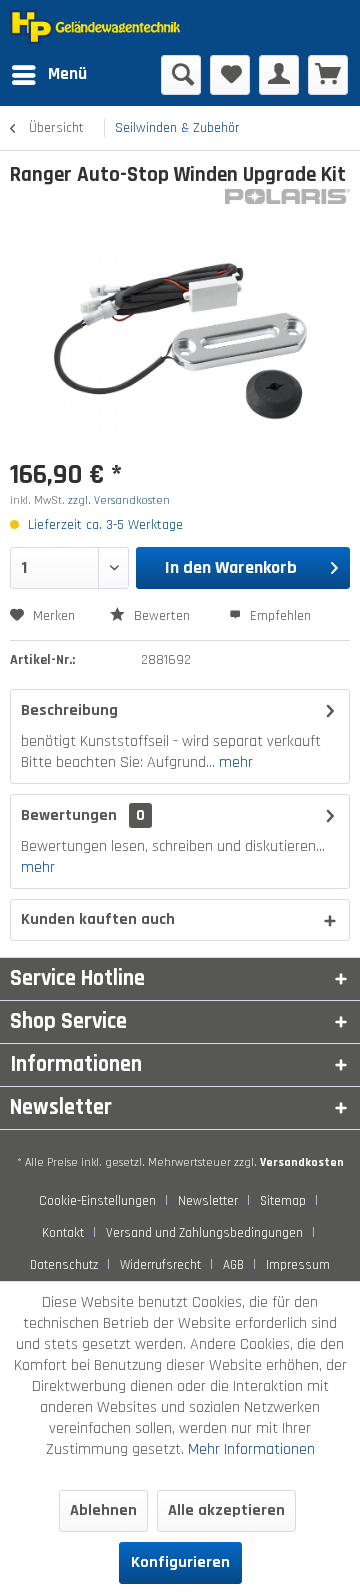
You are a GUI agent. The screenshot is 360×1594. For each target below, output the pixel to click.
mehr (234, 762)
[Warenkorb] (328, 75)
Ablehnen (103, 1510)
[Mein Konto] (279, 75)
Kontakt (63, 1233)
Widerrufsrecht (160, 1265)
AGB (233, 1265)
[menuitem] (48, 75)
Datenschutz (64, 1265)
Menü (67, 74)
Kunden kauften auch (98, 919)
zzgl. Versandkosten (119, 500)
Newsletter (208, 1201)
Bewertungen (69, 815)
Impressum (298, 1265)
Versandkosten (302, 1162)
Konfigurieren (180, 1562)
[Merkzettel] (230, 75)
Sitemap (283, 1201)
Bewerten (162, 616)
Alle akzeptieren (226, 1510)
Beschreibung (69, 710)
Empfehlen (278, 616)
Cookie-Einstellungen (97, 1201)
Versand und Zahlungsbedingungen (204, 1233)
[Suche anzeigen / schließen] (181, 75)
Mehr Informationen (251, 1449)
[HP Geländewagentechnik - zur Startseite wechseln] (95, 27)
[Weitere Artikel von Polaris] (287, 206)
